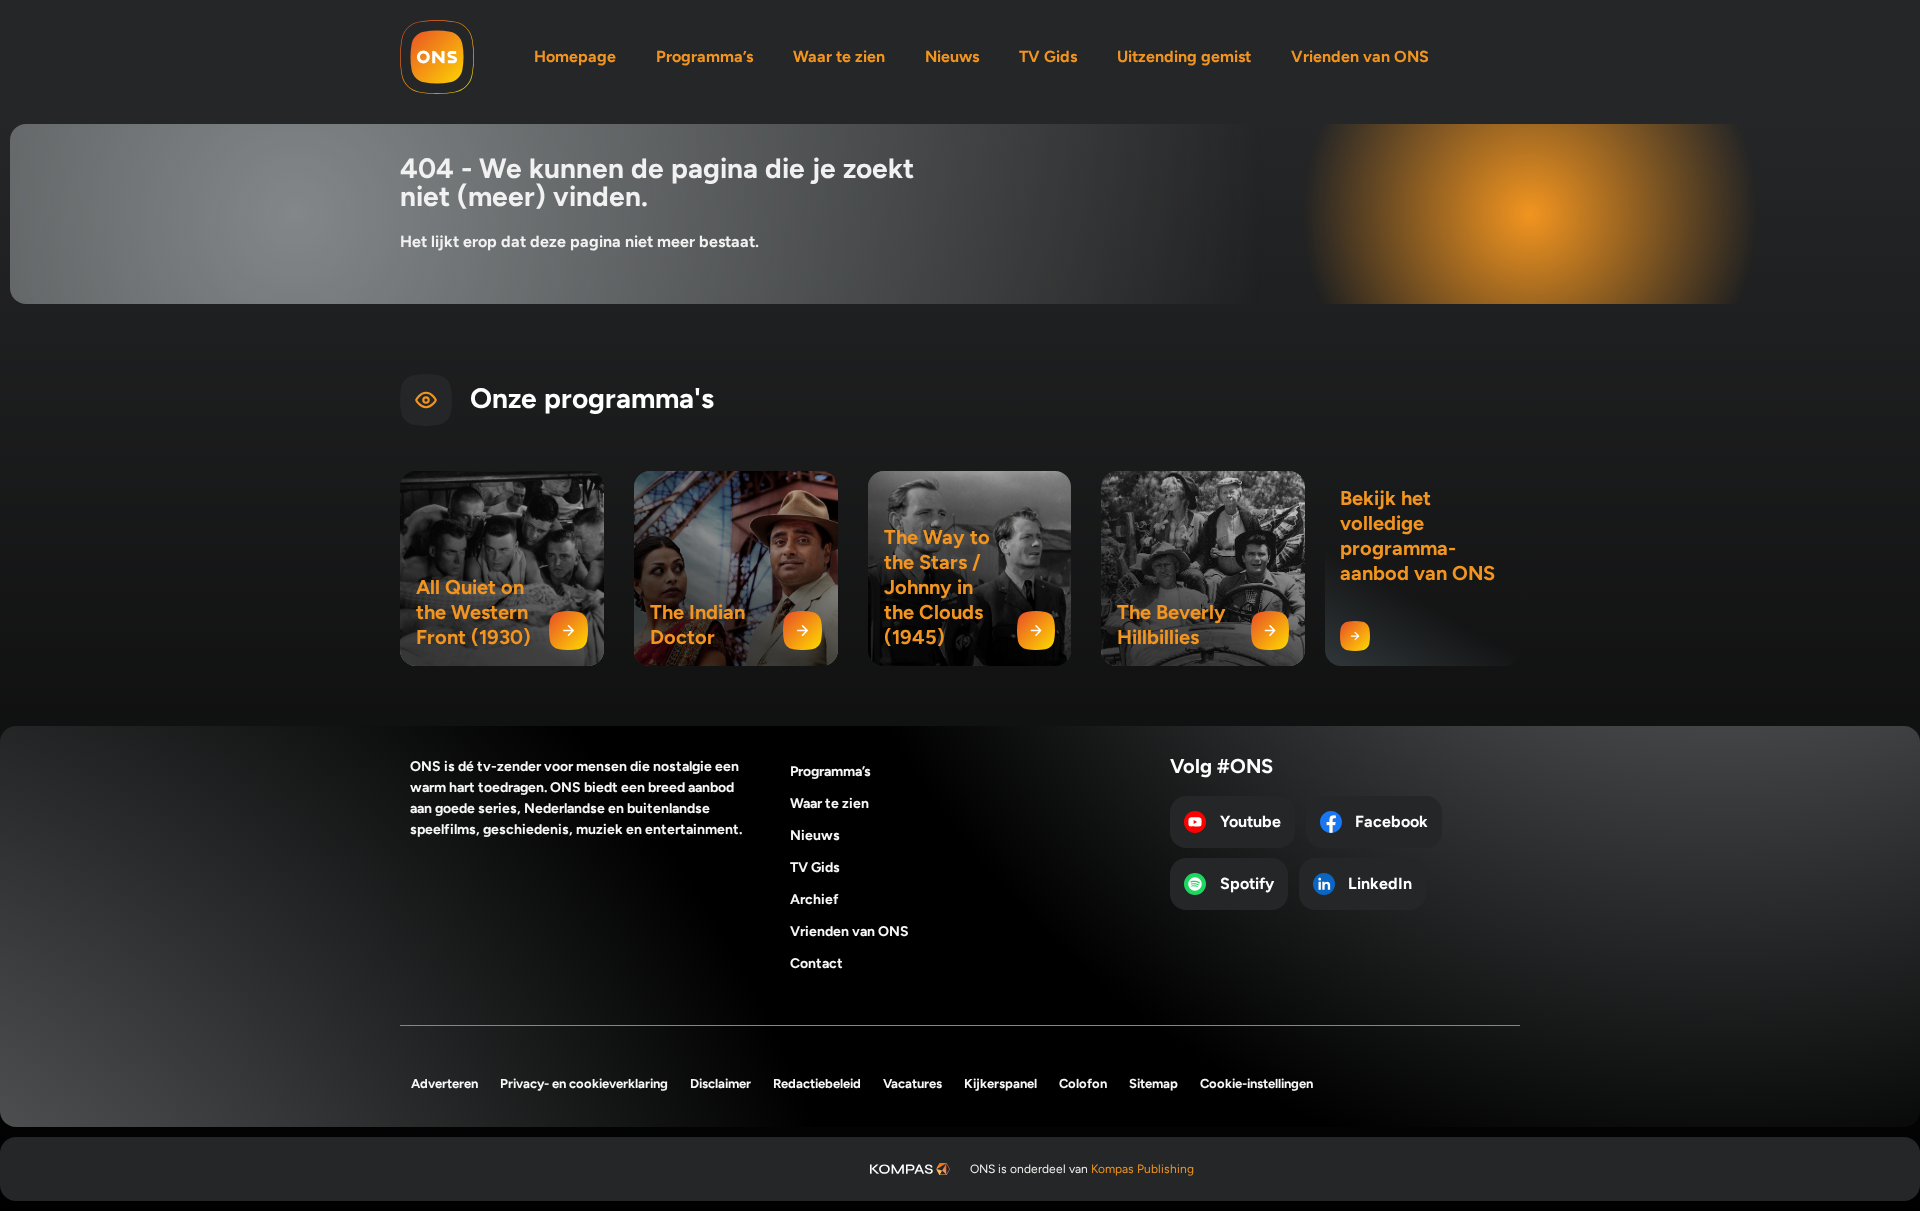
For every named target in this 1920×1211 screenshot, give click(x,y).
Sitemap (1153, 1083)
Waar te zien (839, 56)
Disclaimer (720, 1083)
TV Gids (1048, 56)
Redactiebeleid (817, 1083)
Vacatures (912, 1083)
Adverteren (444, 1083)
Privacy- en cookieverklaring (584, 1083)
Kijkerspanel (1000, 1083)
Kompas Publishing (1142, 1169)
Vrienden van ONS (1360, 56)
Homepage (575, 56)
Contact (816, 963)
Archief (814, 899)
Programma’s (704, 56)
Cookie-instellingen (1256, 1083)
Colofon (1083, 1083)
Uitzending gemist (1184, 56)
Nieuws (952, 56)
